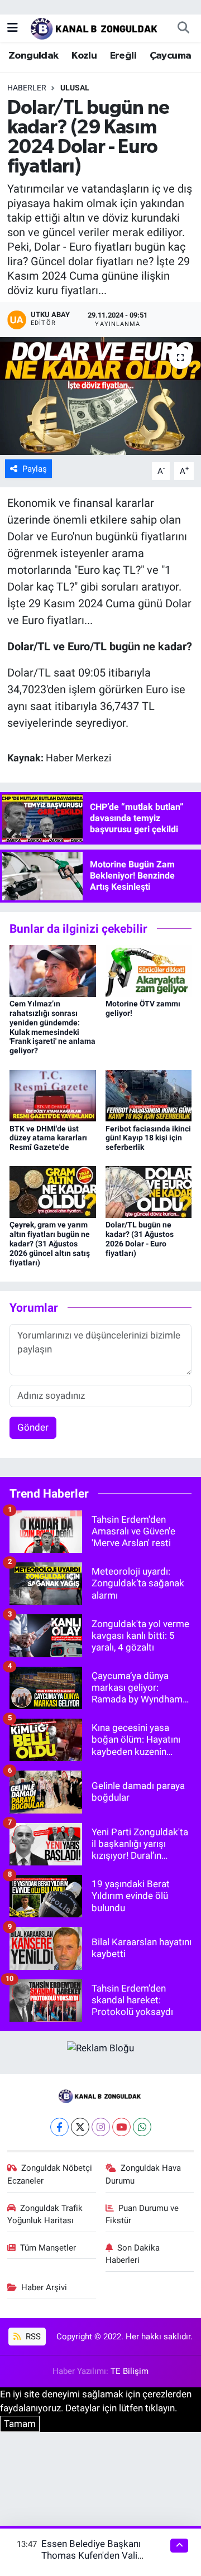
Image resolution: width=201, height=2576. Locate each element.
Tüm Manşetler (48, 2248)
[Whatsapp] (142, 2127)
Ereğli (123, 56)
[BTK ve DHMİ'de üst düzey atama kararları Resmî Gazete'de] (53, 1095)
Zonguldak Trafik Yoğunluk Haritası (45, 2214)
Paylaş (35, 469)
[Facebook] (59, 2127)
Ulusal (75, 88)
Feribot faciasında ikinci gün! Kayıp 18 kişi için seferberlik (148, 1138)
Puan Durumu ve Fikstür (142, 2214)
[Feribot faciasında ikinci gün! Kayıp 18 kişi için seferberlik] (149, 1095)
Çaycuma (171, 56)
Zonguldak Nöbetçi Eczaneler (50, 2174)
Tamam (20, 2424)
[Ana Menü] (13, 27)
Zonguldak (33, 56)
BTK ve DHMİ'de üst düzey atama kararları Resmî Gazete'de (48, 1138)
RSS (32, 2337)
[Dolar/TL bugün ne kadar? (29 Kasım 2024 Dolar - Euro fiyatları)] (100, 396)
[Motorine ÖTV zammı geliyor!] (149, 970)
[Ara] (183, 28)
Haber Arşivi (44, 2287)
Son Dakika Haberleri (133, 2254)
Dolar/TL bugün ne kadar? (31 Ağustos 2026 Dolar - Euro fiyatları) (140, 1239)
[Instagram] (101, 2127)
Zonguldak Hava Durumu (143, 2174)
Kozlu (84, 56)
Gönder (33, 1427)
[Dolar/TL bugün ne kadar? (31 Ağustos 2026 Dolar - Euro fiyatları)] (149, 1191)
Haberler (27, 88)
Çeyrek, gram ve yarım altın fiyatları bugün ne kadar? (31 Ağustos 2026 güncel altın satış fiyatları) (50, 1243)
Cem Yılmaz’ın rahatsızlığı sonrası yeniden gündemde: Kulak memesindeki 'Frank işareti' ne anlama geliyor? (52, 1027)
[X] (80, 2127)
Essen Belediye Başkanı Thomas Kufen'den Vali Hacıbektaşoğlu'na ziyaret (95, 2556)
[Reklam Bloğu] (100, 2047)
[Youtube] (121, 2127)
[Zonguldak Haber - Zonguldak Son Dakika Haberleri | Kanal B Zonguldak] (95, 27)
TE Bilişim (130, 2371)
